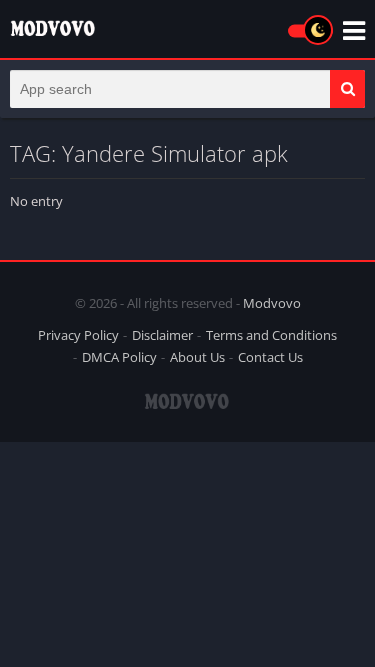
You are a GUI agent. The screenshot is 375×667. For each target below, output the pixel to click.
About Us (197, 357)
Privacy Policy (78, 335)
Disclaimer (162, 335)
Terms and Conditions (271, 335)
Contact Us (270, 357)
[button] (347, 89)
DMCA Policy (119, 357)
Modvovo (272, 303)
